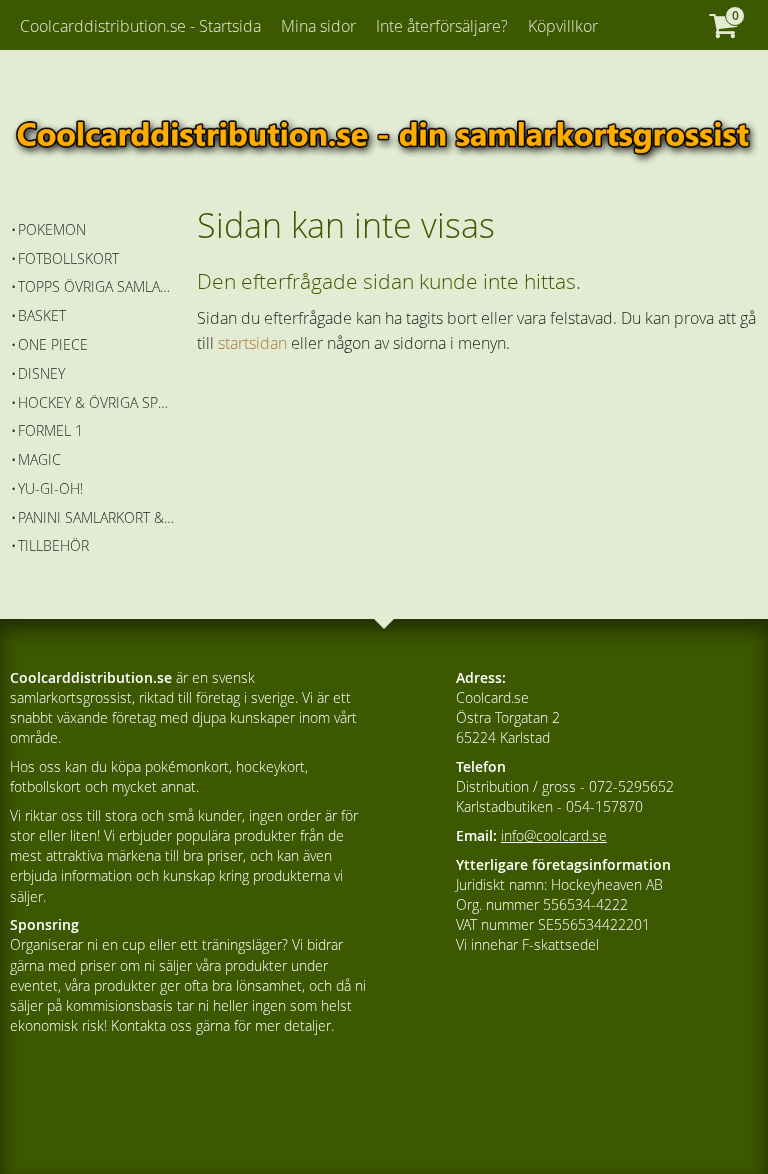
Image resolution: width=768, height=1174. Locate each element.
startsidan (252, 343)
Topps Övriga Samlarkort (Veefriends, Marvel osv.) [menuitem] (96, 286)
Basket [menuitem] (42, 315)
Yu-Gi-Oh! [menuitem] (50, 488)
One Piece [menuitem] (53, 344)
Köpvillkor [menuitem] (563, 26)
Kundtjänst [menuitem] (77, 78)
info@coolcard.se (554, 835)
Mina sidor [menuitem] (318, 26)
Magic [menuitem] (39, 459)
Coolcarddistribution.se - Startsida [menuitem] (140, 26)
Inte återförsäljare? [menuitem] (442, 26)
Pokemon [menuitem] (52, 229)
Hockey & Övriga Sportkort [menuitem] (96, 402)
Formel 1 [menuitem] (50, 430)
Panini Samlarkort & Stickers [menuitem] (96, 517)
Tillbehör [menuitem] (53, 545)
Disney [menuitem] (41, 373)
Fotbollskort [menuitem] (68, 258)
